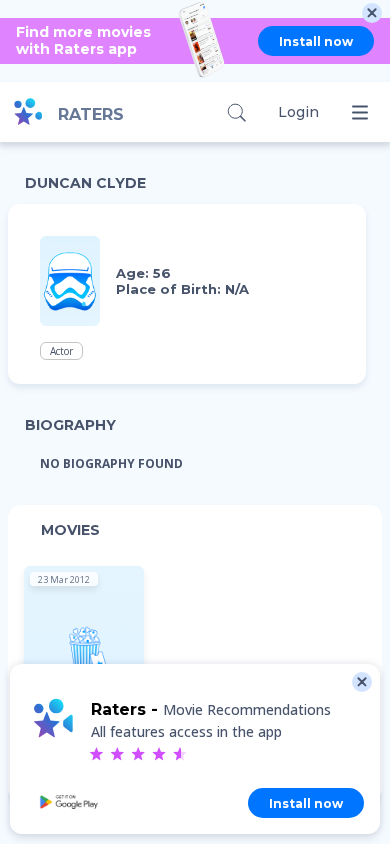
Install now (316, 41)
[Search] (236, 112)
